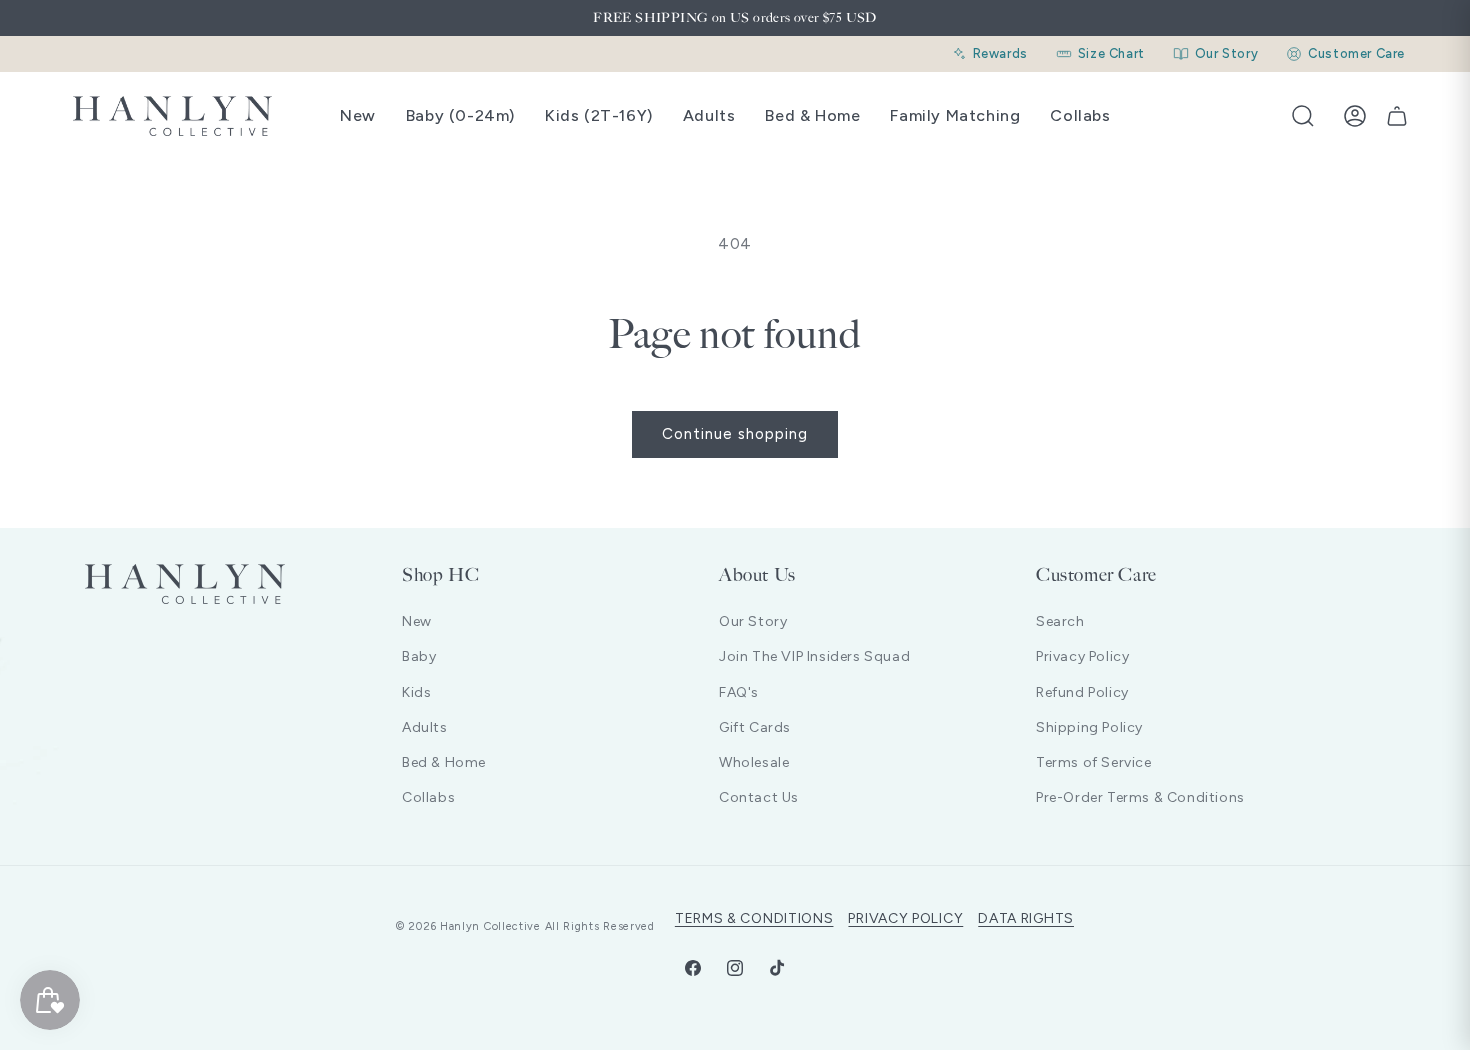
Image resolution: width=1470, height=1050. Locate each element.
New (358, 115)
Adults (709, 115)
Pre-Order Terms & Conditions (1140, 797)
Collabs (1080, 115)
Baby (419, 656)
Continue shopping (735, 434)
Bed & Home (812, 115)
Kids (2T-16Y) (599, 115)
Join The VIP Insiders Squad (814, 656)
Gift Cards (755, 727)
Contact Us (759, 797)
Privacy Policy (1082, 656)
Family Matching (955, 115)
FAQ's (739, 692)
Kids (416, 692)
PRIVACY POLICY (905, 918)
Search (1060, 621)
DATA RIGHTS (1026, 918)
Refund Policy (1082, 692)
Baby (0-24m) (460, 115)
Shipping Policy (1089, 727)
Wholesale (754, 762)
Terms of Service (1094, 762)
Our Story (753, 621)
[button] (1303, 116)
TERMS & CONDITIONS (754, 918)
